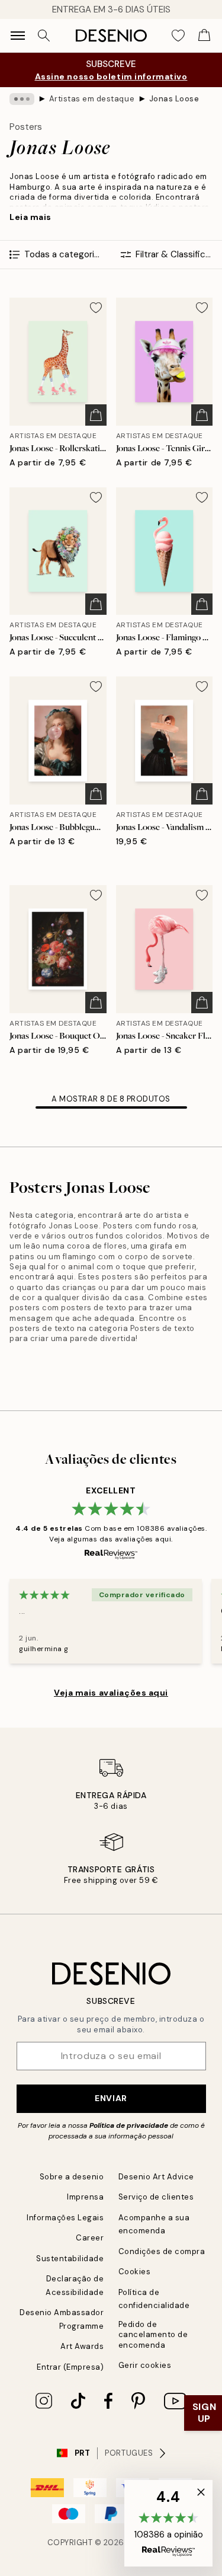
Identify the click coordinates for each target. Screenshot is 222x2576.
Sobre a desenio (72, 2177)
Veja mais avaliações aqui (111, 1693)
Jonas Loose (174, 99)
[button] (168, 2523)
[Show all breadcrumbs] (22, 99)
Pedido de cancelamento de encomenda (153, 2335)
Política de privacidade (129, 2125)
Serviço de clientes (156, 2197)
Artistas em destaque (92, 99)
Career (90, 2238)
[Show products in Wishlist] (178, 36)
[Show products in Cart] (204, 36)
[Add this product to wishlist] (96, 308)
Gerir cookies (145, 2365)
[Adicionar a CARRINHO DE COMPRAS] (96, 415)
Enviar (111, 2098)
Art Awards (82, 2346)
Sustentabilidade (70, 2259)
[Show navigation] (18, 36)
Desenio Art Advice (156, 2177)
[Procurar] (44, 36)
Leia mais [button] (30, 217)
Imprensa (85, 2197)
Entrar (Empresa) (70, 2367)
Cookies (135, 2272)
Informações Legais (65, 2218)
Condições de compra (162, 2251)
